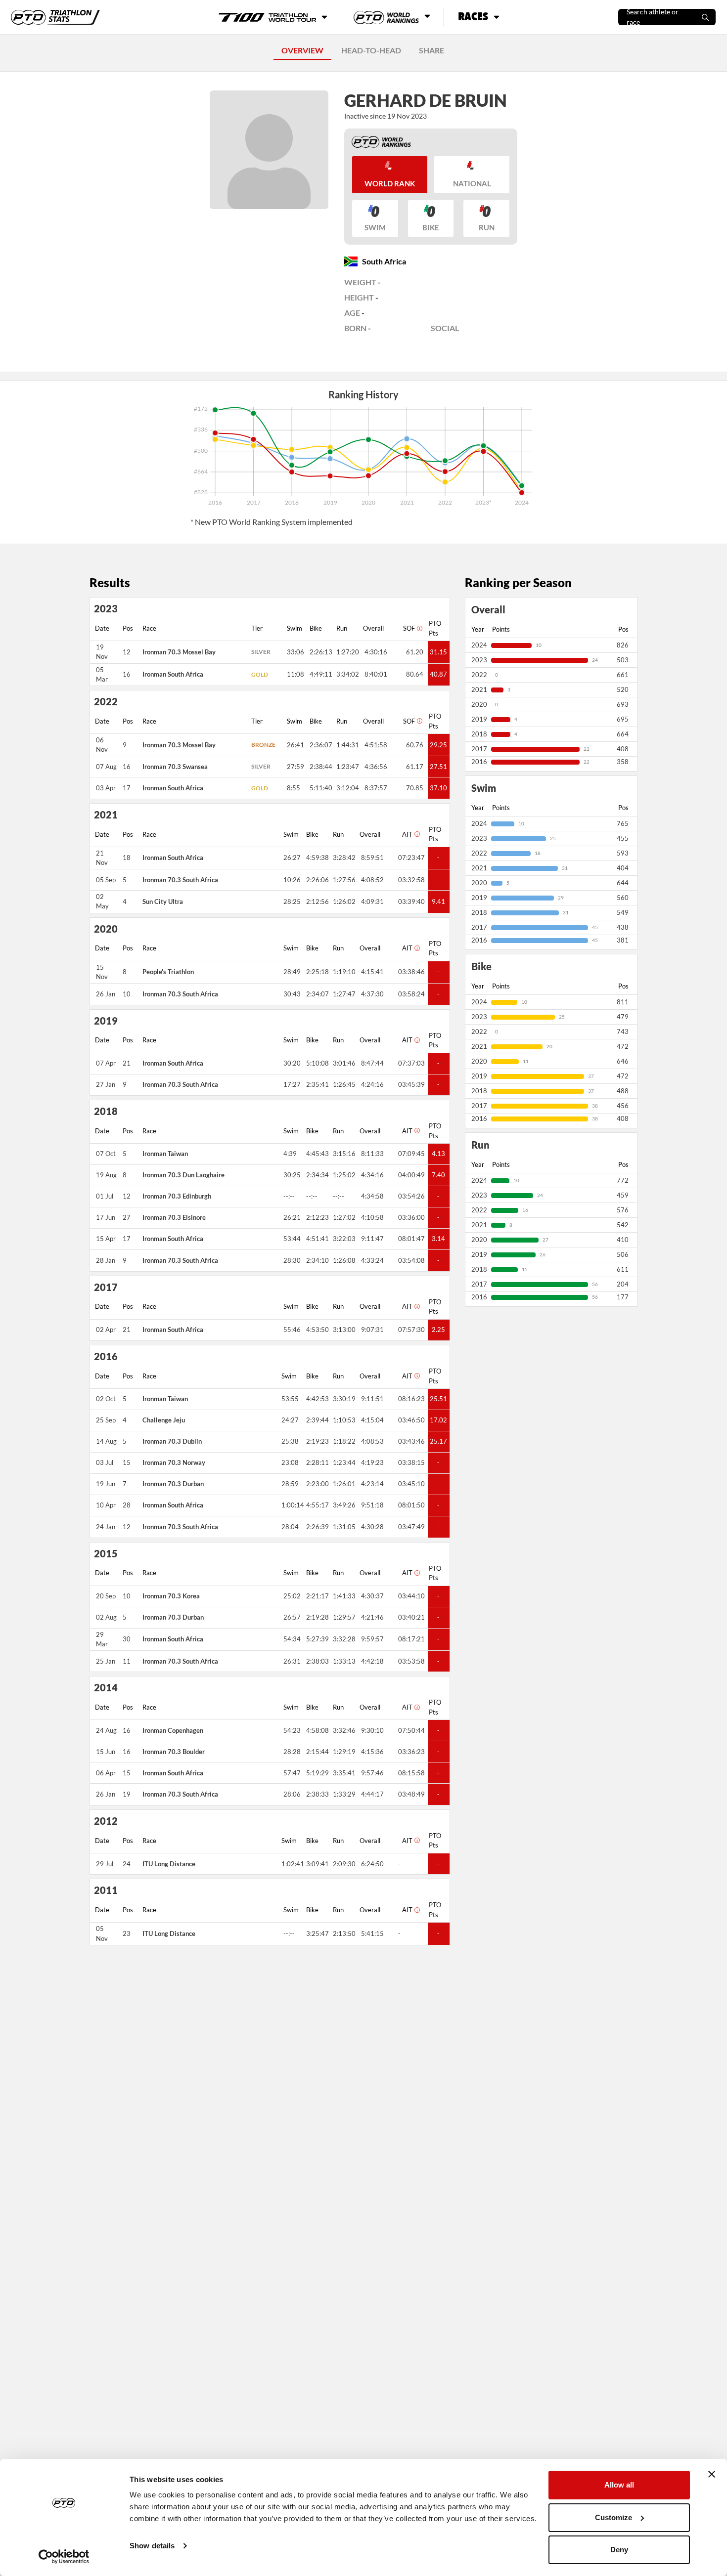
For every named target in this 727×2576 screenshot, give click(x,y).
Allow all (619, 2485)
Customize (613, 2517)
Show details (152, 2546)
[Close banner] (712, 2474)
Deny (619, 2550)
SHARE (432, 50)
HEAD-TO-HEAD (371, 50)
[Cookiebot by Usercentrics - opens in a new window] (64, 2557)
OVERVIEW (302, 50)
